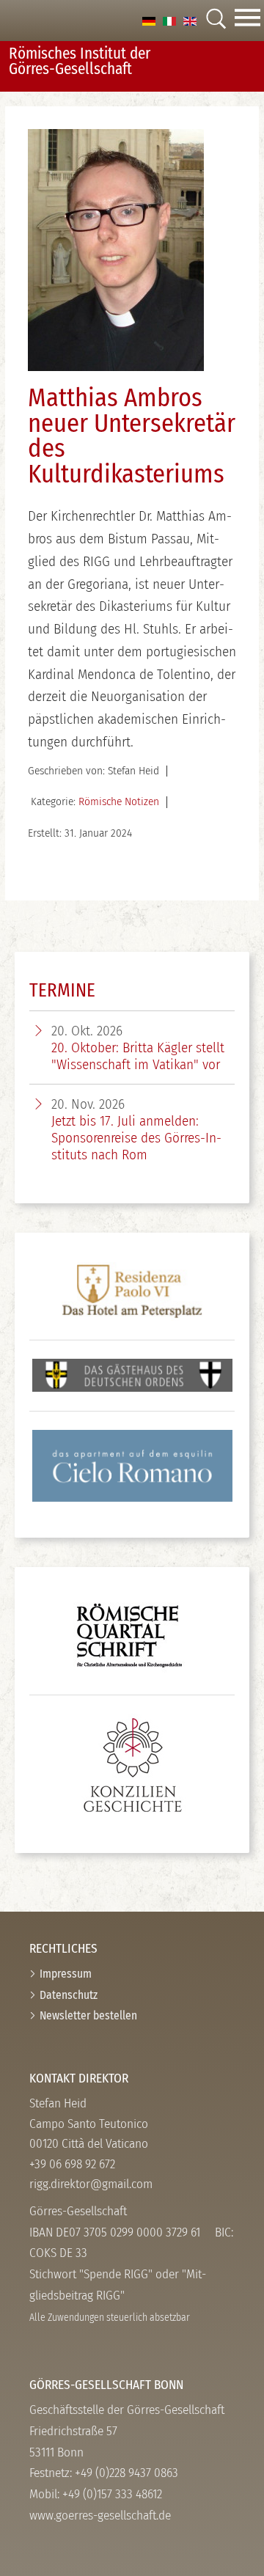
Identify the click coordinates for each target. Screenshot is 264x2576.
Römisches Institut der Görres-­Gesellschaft (80, 61)
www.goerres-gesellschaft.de (100, 2516)
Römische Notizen (119, 801)
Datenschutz (69, 1995)
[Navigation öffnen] (247, 21)
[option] (149, 20)
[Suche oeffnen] (216, 20)
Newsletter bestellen (88, 2015)
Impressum (66, 1974)
